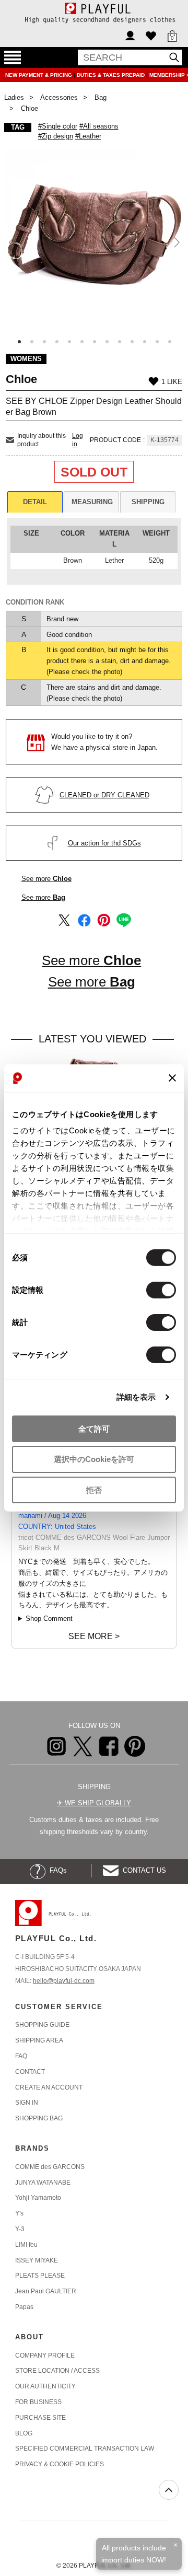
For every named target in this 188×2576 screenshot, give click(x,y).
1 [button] (19, 342)
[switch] (161, 1290)
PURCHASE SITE (40, 2418)
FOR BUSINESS (38, 2402)
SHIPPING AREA (39, 2040)
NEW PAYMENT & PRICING (39, 75)
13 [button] (170, 342)
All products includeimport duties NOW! (134, 2554)
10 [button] (132, 342)
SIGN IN (27, 2103)
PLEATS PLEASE (40, 2276)
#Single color (58, 126)
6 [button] (82, 342)
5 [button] (69, 342)
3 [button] (44, 342)
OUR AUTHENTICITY (45, 2386)
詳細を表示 (136, 1397)
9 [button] (120, 342)
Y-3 (20, 2229)
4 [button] (57, 342)
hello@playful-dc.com (64, 1981)
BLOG (24, 2433)
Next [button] (176, 242)
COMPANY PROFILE (45, 2355)
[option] (94, 238)
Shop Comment (49, 1618)
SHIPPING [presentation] (148, 502)
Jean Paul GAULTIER (46, 2291)
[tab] (35, 502)
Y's (19, 2213)
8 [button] (107, 342)
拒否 (94, 1490)
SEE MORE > (94, 1636)
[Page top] (169, 2490)
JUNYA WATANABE (43, 2183)
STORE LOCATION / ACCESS (57, 2371)
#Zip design (56, 136)
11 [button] (145, 342)
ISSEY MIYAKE (37, 2260)
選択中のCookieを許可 (94, 1459)
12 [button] (157, 342)
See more (46, 879)
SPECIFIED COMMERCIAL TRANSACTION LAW (85, 2449)
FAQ (21, 2056)
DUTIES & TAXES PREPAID (111, 75)
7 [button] (95, 342)
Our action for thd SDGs (104, 843)
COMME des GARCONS (50, 2167)
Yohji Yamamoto (38, 2198)
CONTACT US (142, 1870)
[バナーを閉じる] (172, 1078)
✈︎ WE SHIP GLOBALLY (94, 1803)
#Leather (88, 136)
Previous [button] (12, 242)
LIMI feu (26, 2245)
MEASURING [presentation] (92, 502)
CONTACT (30, 2072)
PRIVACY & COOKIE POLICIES (60, 2464)
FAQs (56, 1870)
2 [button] (32, 342)
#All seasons (99, 126)
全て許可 (94, 1428)
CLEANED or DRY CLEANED (104, 795)
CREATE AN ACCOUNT (49, 2087)
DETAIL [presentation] (35, 502)
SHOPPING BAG (39, 2118)
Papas (24, 2307)
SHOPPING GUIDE (42, 2025)
